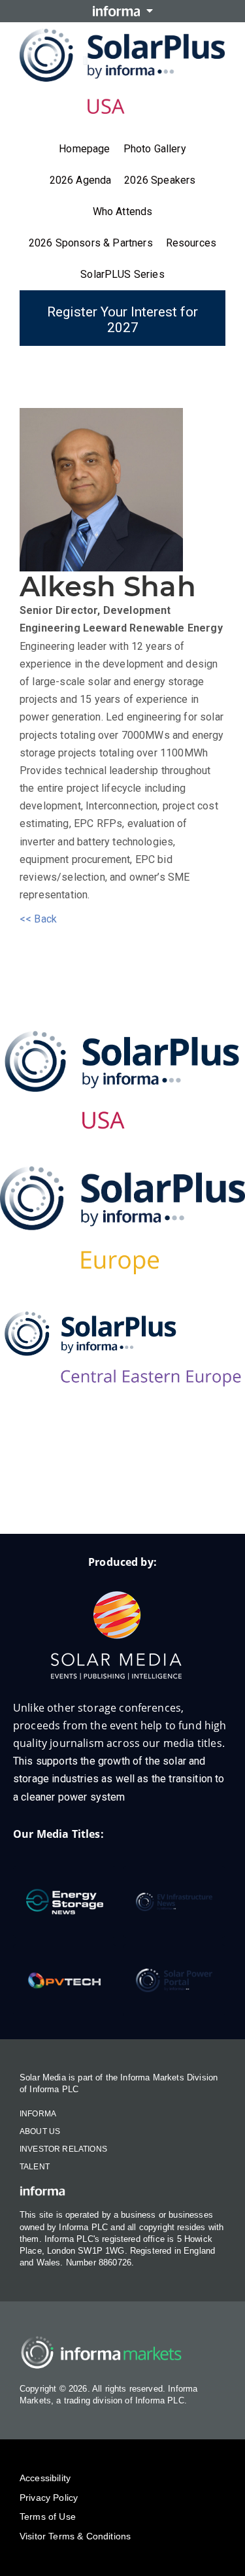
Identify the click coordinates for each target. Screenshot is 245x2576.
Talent (35, 2167)
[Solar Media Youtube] (201, 1492)
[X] (149, 1492)
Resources (191, 243)
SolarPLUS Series (122, 274)
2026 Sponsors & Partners (91, 243)
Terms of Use (48, 2517)
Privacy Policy (49, 2498)
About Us (40, 2131)
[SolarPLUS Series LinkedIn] (97, 1492)
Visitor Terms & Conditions (75, 2536)
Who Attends (123, 212)
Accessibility (45, 2478)
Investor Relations (63, 2149)
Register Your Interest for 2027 (122, 320)
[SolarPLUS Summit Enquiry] (44, 1492)
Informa (38, 2114)
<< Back (38, 919)
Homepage (84, 149)
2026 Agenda (81, 180)
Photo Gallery (155, 149)
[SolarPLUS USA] (122, 1080)
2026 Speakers (160, 180)
